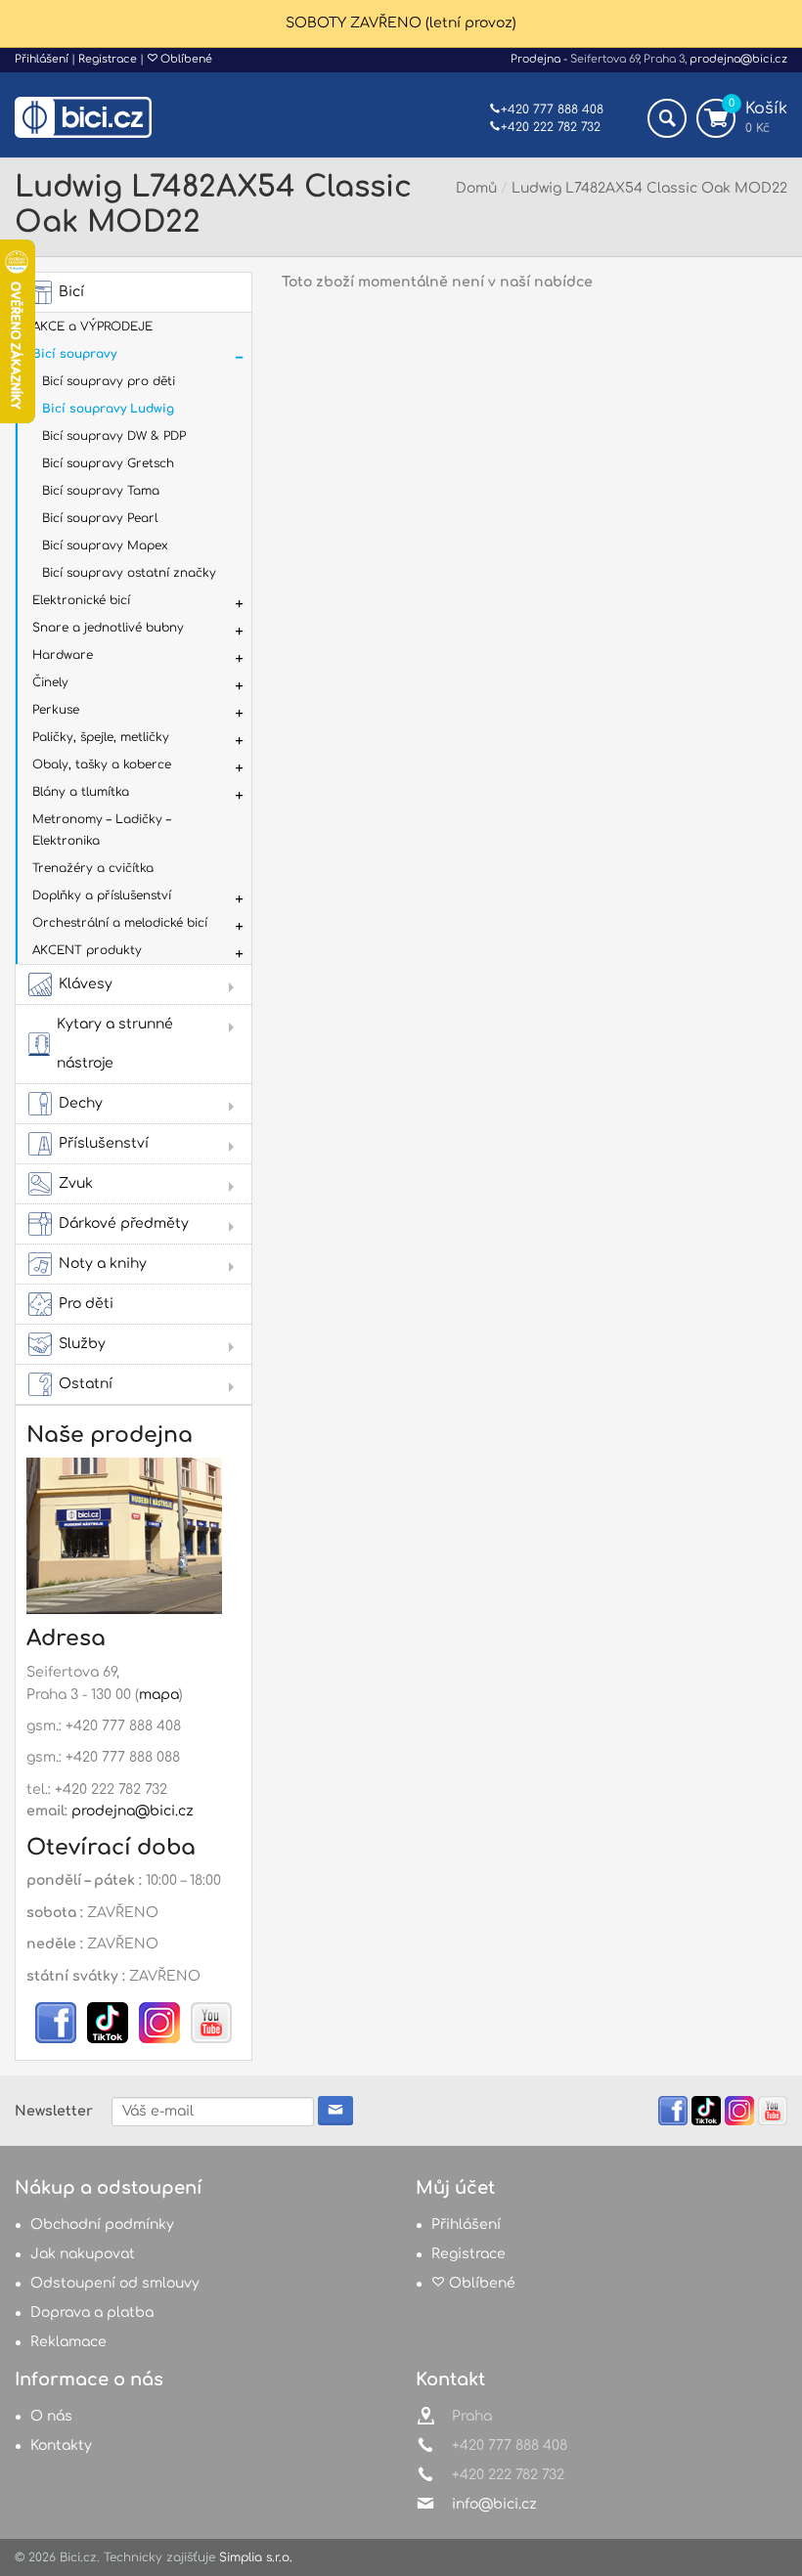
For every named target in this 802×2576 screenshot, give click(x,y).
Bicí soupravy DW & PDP (114, 436)
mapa (159, 1695)
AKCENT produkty (87, 950)
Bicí (71, 292)
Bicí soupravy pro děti (109, 381)
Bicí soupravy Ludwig (108, 409)
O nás (51, 2416)
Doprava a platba (92, 2313)
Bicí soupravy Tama (101, 491)
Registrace (108, 59)
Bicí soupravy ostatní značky (129, 573)
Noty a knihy (103, 1264)
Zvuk (76, 1183)
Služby (82, 1344)
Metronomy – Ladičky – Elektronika (102, 830)
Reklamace (68, 2342)
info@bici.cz (494, 2504)
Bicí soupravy (74, 354)
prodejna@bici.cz (738, 59)
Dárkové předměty (124, 1223)
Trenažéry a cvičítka (93, 868)
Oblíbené (185, 59)
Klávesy (86, 984)
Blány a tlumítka (81, 792)
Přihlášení (42, 59)
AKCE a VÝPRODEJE (92, 327)
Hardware (63, 655)
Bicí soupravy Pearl (100, 518)
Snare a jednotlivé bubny (108, 628)
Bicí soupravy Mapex (105, 546)
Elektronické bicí (81, 600)
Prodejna (535, 59)
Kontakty (61, 2445)
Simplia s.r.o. (256, 2557)
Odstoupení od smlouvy (115, 2283)
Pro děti (86, 1304)
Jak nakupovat (83, 2254)
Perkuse (56, 710)
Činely (50, 682)
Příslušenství (104, 1143)
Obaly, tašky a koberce (102, 764)
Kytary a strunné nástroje (115, 1044)
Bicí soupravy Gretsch (108, 463)
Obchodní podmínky (102, 2225)
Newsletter (54, 2111)
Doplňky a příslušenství (102, 895)
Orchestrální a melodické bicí (120, 923)
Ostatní (86, 1384)
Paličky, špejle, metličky (101, 737)
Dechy (81, 1103)
